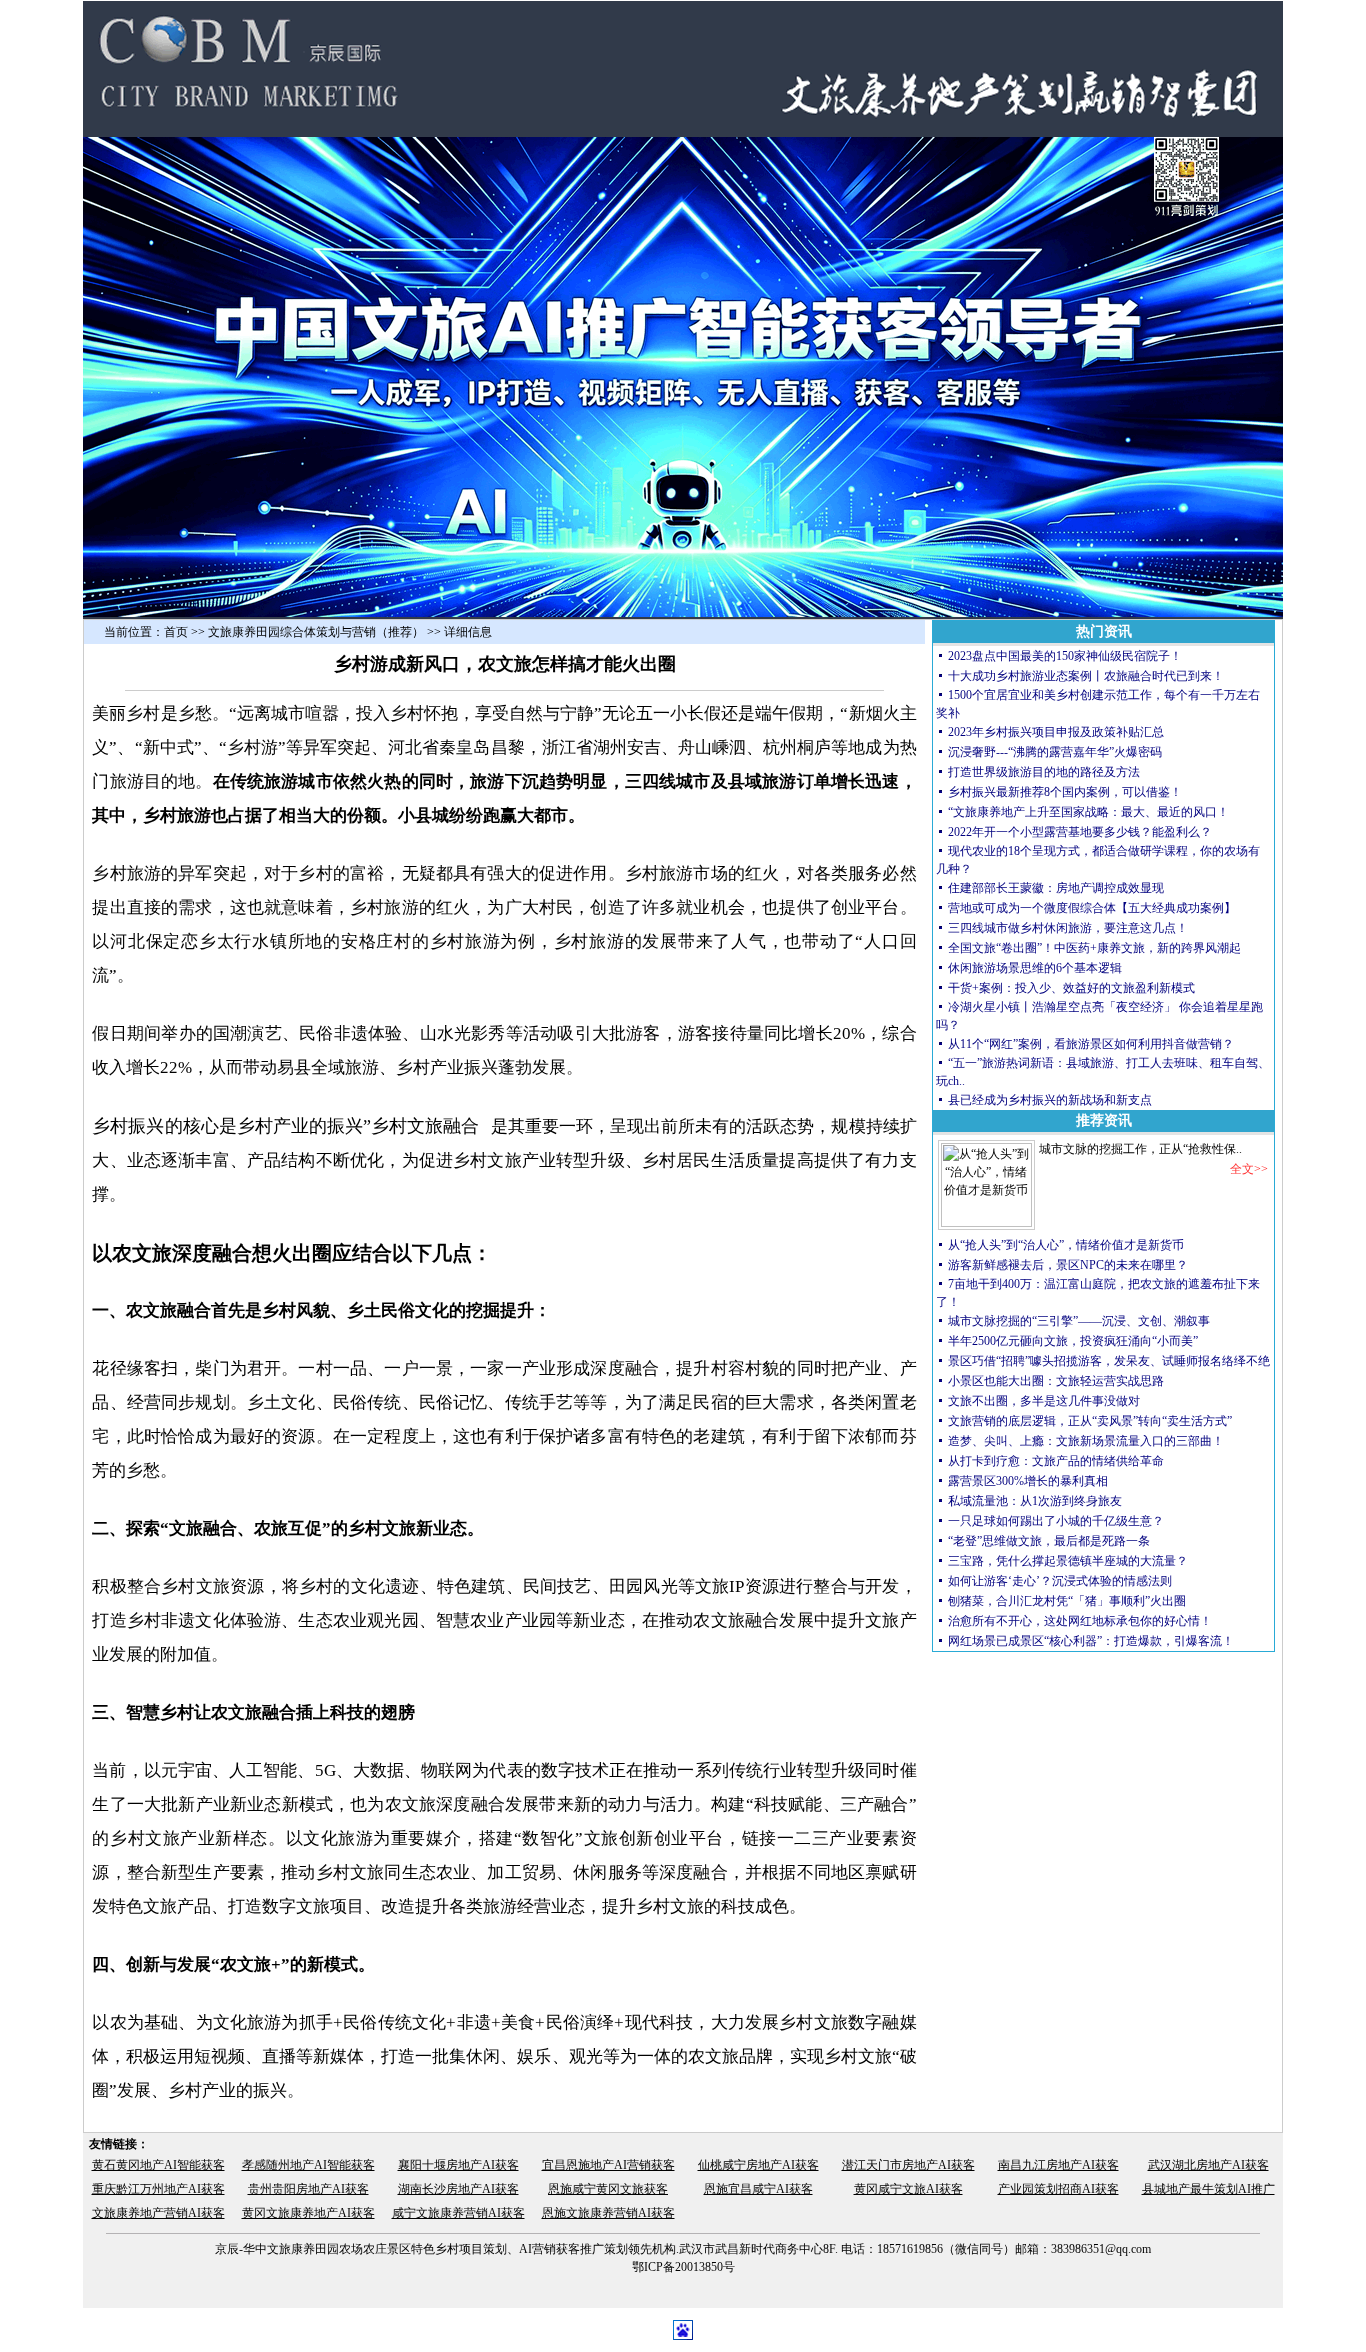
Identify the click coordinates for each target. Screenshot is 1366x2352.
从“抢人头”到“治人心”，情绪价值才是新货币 (1066, 1245)
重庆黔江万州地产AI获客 (158, 2189)
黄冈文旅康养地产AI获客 (308, 2213)
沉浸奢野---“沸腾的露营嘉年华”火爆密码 (1055, 752)
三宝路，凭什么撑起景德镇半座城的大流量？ (1068, 1561)
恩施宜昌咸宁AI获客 (758, 2189)
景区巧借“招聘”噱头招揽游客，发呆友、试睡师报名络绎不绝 (1109, 1361)
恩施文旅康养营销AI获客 (608, 2213)
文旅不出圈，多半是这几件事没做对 (1044, 1401)
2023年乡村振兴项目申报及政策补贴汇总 (1056, 732)
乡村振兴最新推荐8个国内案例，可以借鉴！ (1065, 792)
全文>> (1249, 1169)
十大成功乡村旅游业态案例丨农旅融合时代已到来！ (1086, 676)
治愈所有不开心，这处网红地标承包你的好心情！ (1080, 1621)
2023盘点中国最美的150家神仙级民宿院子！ (1065, 656)
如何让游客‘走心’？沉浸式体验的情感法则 (1060, 1581)
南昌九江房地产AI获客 (1058, 2165)
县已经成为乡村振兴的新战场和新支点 (1050, 1100)
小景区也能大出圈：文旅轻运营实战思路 (1056, 1381)
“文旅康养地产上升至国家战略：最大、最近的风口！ (1090, 812)
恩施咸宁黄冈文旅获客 (608, 2189)
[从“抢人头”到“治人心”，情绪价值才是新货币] (986, 1223)
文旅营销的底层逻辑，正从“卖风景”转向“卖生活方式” (1090, 1421)
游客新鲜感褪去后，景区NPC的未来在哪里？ (1068, 1265)
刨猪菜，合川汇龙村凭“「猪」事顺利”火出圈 (1067, 1601)
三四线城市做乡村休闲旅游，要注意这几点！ (1068, 928)
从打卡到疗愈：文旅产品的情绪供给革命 (1056, 1461)
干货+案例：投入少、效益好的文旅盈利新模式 (1071, 988)
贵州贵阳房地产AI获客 (308, 2189)
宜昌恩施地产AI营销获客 (608, 2165)
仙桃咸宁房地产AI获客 (758, 2165)
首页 (176, 632)
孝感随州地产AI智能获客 (308, 2165)
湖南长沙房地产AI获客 (458, 2189)
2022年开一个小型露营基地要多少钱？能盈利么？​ (1080, 832)
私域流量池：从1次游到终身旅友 (1035, 1501)
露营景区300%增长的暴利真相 (1028, 1481)
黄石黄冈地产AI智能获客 (158, 2165)
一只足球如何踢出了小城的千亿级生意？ (1056, 1521)
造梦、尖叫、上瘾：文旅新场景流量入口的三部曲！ (1086, 1441)
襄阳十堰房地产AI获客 (458, 2165)
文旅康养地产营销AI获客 (158, 2213)
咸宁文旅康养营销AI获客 (458, 2213)
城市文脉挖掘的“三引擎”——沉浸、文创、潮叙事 (1079, 1321)
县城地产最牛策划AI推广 (1208, 2189)
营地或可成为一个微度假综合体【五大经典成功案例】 (1092, 908)
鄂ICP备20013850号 (683, 2267)
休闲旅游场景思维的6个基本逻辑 (1035, 968)
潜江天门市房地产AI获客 (908, 2165)
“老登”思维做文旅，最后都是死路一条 (1049, 1541)
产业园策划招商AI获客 (1058, 2189)
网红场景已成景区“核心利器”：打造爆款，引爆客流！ (1091, 1641)
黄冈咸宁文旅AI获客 (908, 2189)
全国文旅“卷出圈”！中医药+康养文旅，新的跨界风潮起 (1094, 948)
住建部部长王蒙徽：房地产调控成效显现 (1056, 888)
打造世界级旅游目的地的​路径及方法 (1044, 772)
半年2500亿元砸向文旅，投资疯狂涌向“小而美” (1073, 1341)
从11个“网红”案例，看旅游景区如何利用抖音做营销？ (1091, 1044)
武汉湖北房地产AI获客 (1208, 2165)
